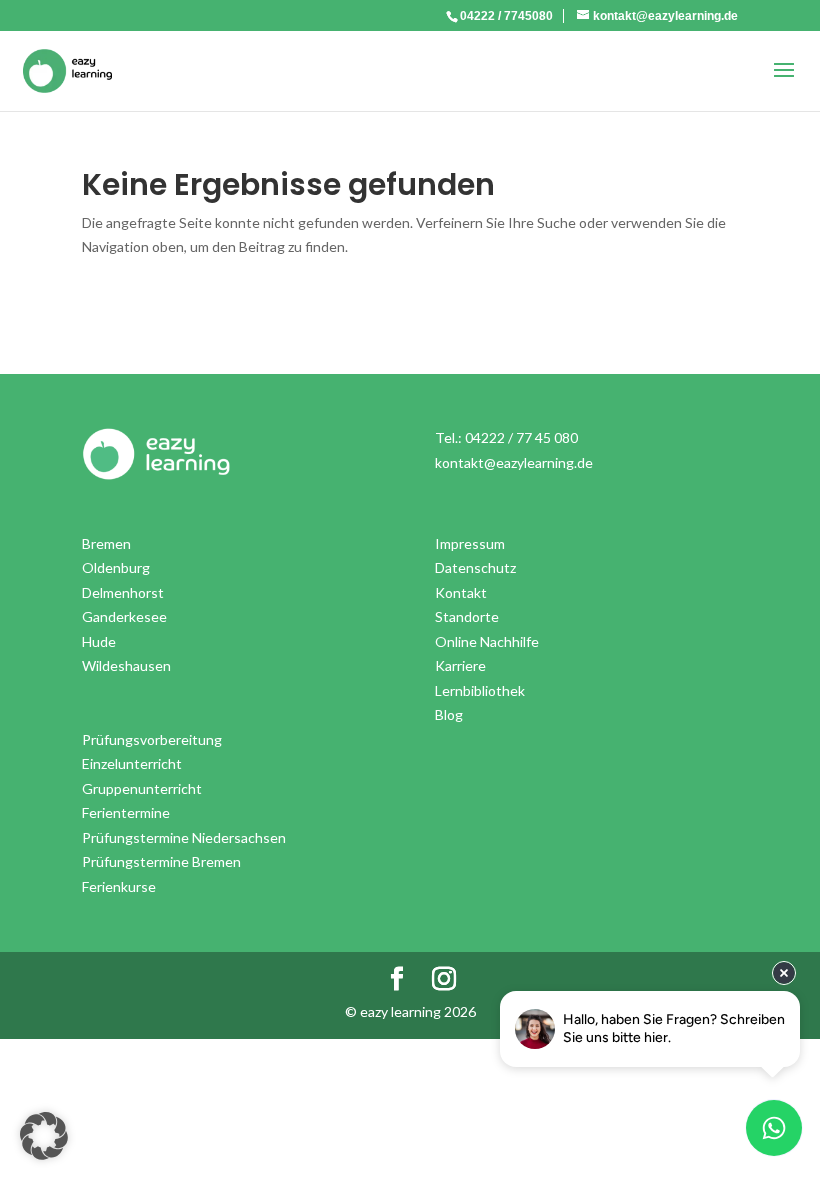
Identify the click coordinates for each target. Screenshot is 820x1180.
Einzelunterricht (132, 763)
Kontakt (461, 592)
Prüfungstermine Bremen (161, 861)
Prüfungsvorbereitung (152, 739)
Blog (449, 714)
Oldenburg (116, 567)
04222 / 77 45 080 (521, 437)
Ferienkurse (119, 886)
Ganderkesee (124, 616)
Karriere (460, 665)
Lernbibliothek (480, 690)
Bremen (106, 543)
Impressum (470, 543)
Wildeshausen (126, 665)
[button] (44, 1136)
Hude (99, 641)
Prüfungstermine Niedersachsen (184, 837)
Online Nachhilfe (487, 641)
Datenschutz (475, 567)
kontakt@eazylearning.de (514, 462)
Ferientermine (126, 812)
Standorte (467, 616)
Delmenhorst (123, 592)
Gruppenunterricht (142, 788)
